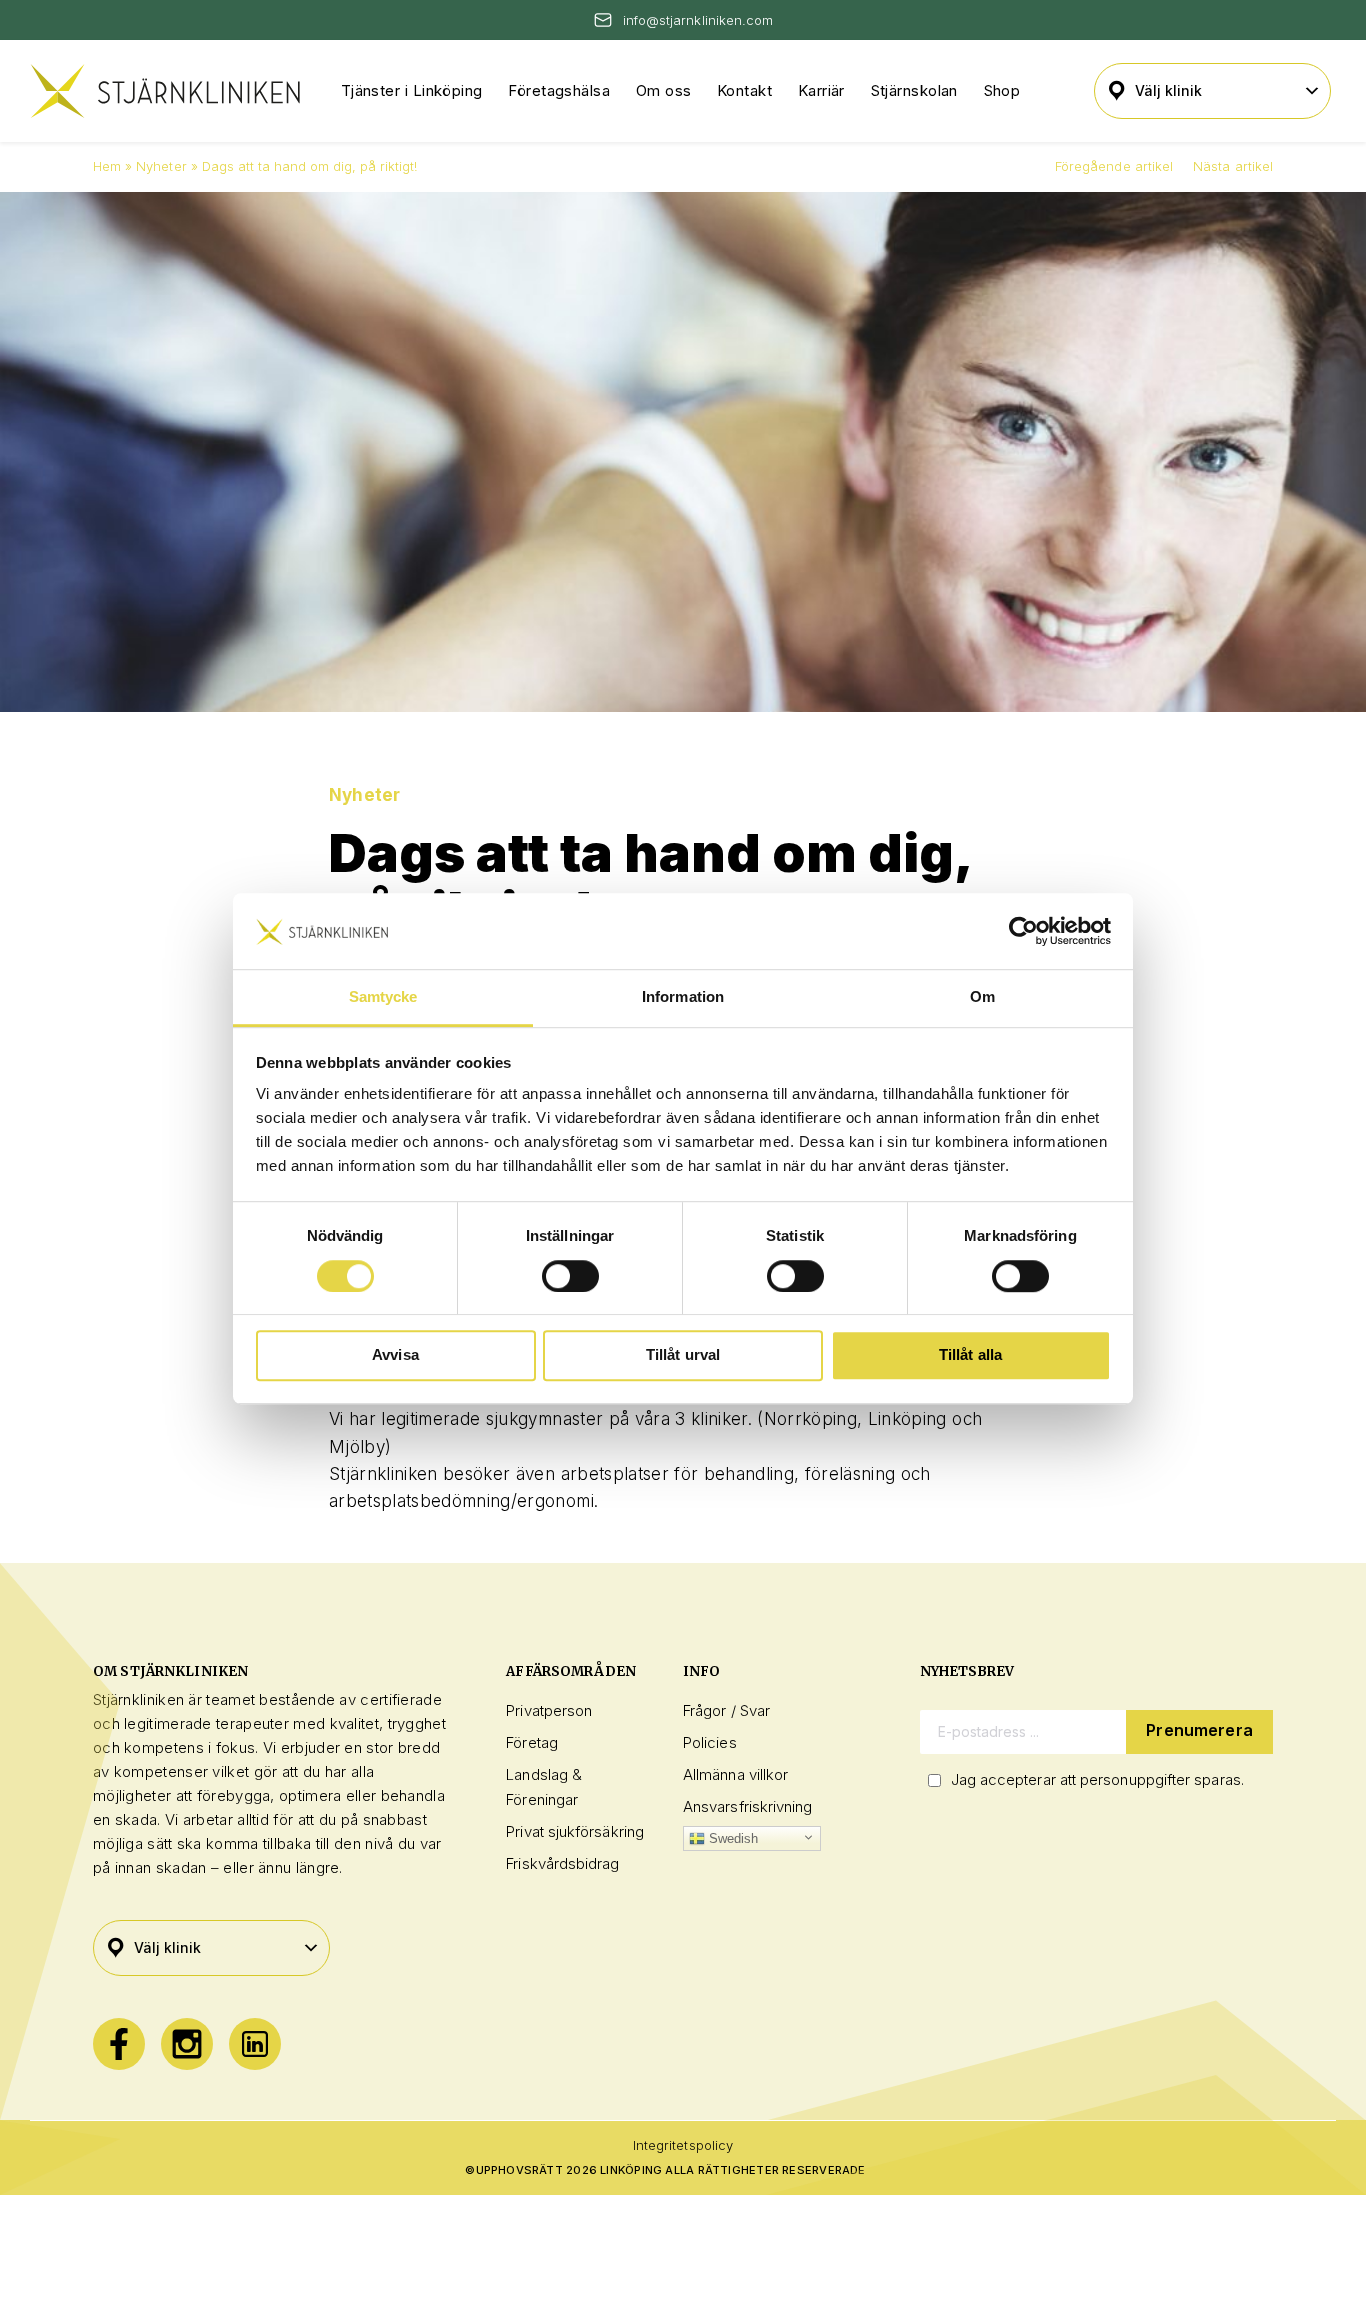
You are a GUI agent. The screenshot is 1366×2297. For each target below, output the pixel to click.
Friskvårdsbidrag (562, 1863)
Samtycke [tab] (383, 997)
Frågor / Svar (726, 1710)
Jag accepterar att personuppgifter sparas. (1097, 1779)
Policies (710, 1742)
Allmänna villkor (735, 1774)
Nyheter (161, 166)
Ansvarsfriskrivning (747, 1806)
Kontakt (744, 90)
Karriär (821, 90)
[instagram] (187, 2044)
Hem (107, 166)
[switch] (570, 1276)
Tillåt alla (971, 1354)
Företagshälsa (559, 90)
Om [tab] (982, 997)
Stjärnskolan (914, 90)
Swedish (732, 1838)
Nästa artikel (1233, 166)
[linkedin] (255, 2044)
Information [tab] (683, 997)
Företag (532, 1742)
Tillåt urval (683, 1354)
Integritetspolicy (683, 2145)
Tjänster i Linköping (412, 90)
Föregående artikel (1114, 166)
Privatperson (549, 1710)
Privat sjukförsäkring (575, 1831)
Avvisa (395, 1354)
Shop (1002, 90)
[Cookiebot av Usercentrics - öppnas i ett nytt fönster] (1023, 931)
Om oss (664, 90)
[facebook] (119, 2044)
